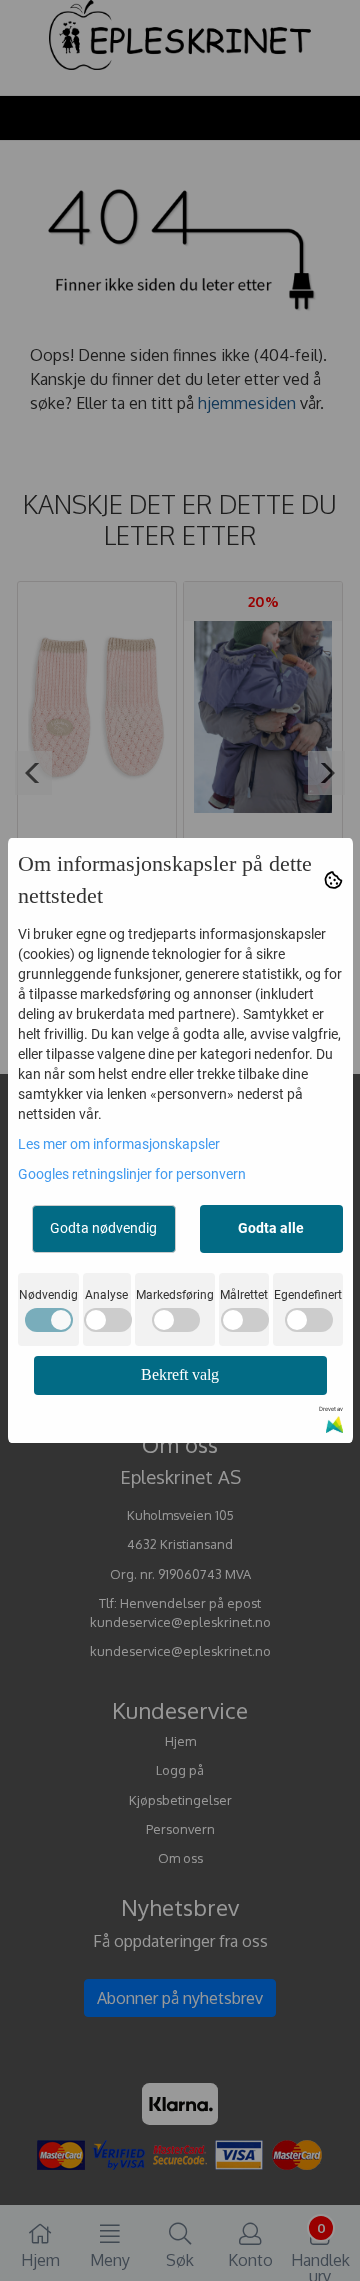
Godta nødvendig (103, 1228)
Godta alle (271, 1228)
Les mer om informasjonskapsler (119, 1144)
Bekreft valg (180, 1374)
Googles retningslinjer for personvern (132, 1174)
